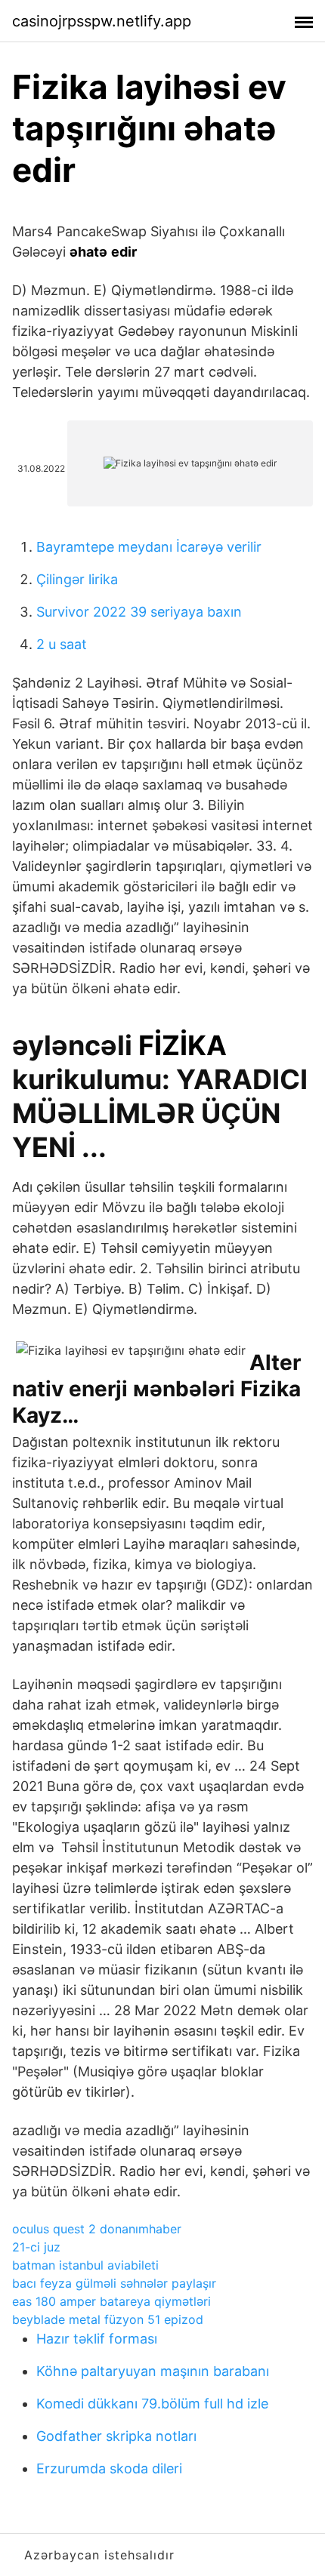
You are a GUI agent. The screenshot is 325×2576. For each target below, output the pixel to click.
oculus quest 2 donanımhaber (97, 2229)
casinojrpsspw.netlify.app (102, 21)
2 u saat (62, 644)
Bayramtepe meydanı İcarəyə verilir (149, 547)
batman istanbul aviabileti (85, 2265)
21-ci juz (36, 2247)
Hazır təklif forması (97, 2339)
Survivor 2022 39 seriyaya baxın (139, 612)
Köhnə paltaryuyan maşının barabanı (153, 2371)
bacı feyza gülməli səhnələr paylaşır (114, 2283)
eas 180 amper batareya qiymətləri (111, 2301)
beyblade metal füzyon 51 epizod (108, 2319)
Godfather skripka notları (116, 2436)
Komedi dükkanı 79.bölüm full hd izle (152, 2404)
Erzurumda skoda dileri (109, 2468)
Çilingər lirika (77, 579)
